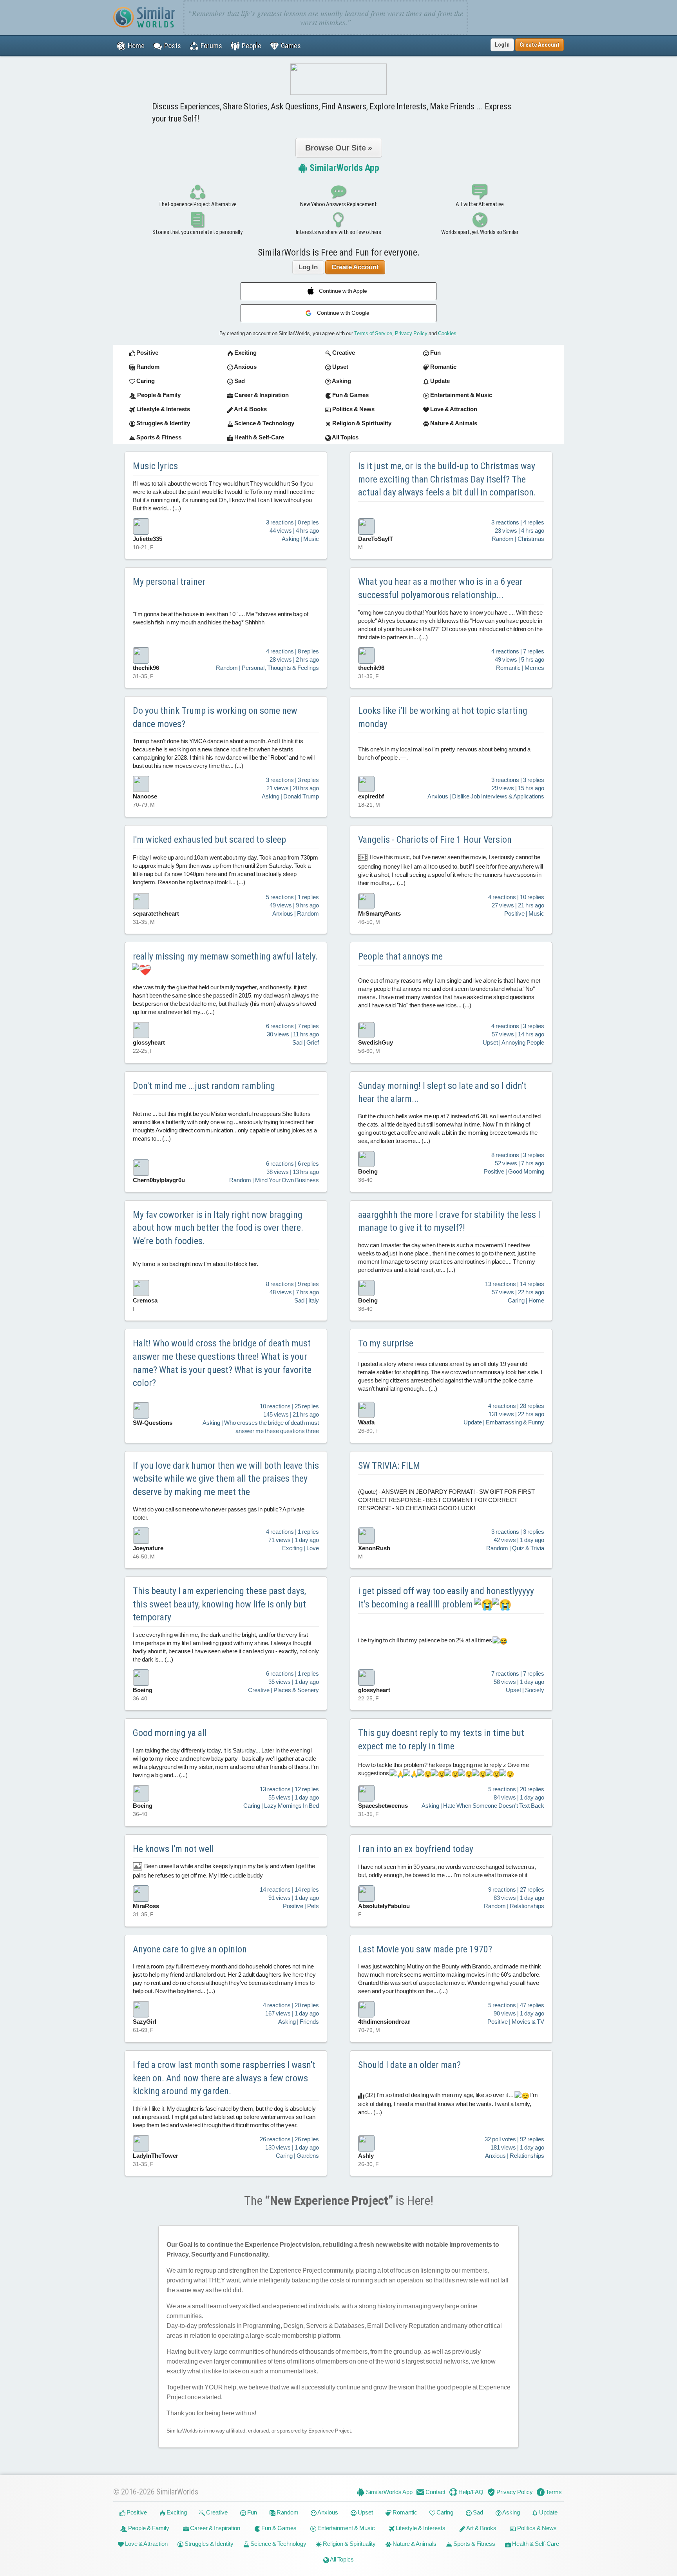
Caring (444, 2512)
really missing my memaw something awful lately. (225, 956)
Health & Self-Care (535, 2544)
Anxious (327, 2512)
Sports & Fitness (474, 2544)
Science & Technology (278, 2544)
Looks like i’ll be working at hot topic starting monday (443, 717)
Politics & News (536, 2528)
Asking (511, 2512)
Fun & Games (278, 2528)
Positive (136, 2512)
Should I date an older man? (409, 2065)
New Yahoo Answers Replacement (338, 204)
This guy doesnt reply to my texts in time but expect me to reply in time (441, 1740)
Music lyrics (155, 466)
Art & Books (481, 2528)
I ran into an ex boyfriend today (416, 1849)
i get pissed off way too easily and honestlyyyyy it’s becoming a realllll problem (446, 1598)
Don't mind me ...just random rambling (204, 1086)
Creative (216, 2512)
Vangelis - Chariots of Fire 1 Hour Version (435, 840)
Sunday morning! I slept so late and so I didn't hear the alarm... (442, 1092)
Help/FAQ (470, 2492)
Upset (365, 2512)
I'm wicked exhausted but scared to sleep (209, 840)
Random (287, 2512)
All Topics (341, 2559)
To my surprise (386, 1343)
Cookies (447, 333)
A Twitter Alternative (480, 204)
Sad (477, 2512)
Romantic (404, 2512)
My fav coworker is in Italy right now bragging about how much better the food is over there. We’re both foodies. (218, 1228)
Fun (252, 2512)
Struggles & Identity (208, 2544)
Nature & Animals (414, 2544)
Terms (553, 2492)
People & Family (148, 2528)
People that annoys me (400, 956)
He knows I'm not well (173, 1849)
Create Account (355, 267)
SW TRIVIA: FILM (389, 1466)
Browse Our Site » (339, 148)
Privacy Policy (411, 333)
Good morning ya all (170, 1733)
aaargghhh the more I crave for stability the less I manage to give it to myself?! (449, 1221)
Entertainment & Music (346, 2528)
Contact (435, 2492)
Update (548, 2512)
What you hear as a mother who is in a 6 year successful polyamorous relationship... (440, 588)
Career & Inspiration (215, 2528)
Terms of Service (373, 333)
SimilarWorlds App (343, 168)
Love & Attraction (146, 2544)
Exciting (176, 2512)
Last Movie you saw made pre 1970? (425, 1949)
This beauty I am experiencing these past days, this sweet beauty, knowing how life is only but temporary (219, 1604)
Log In (502, 45)
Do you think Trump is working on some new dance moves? (215, 717)
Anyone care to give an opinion (190, 1949)
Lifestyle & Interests (420, 2528)
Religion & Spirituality (349, 2544)
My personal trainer (169, 582)
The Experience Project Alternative (197, 204)
